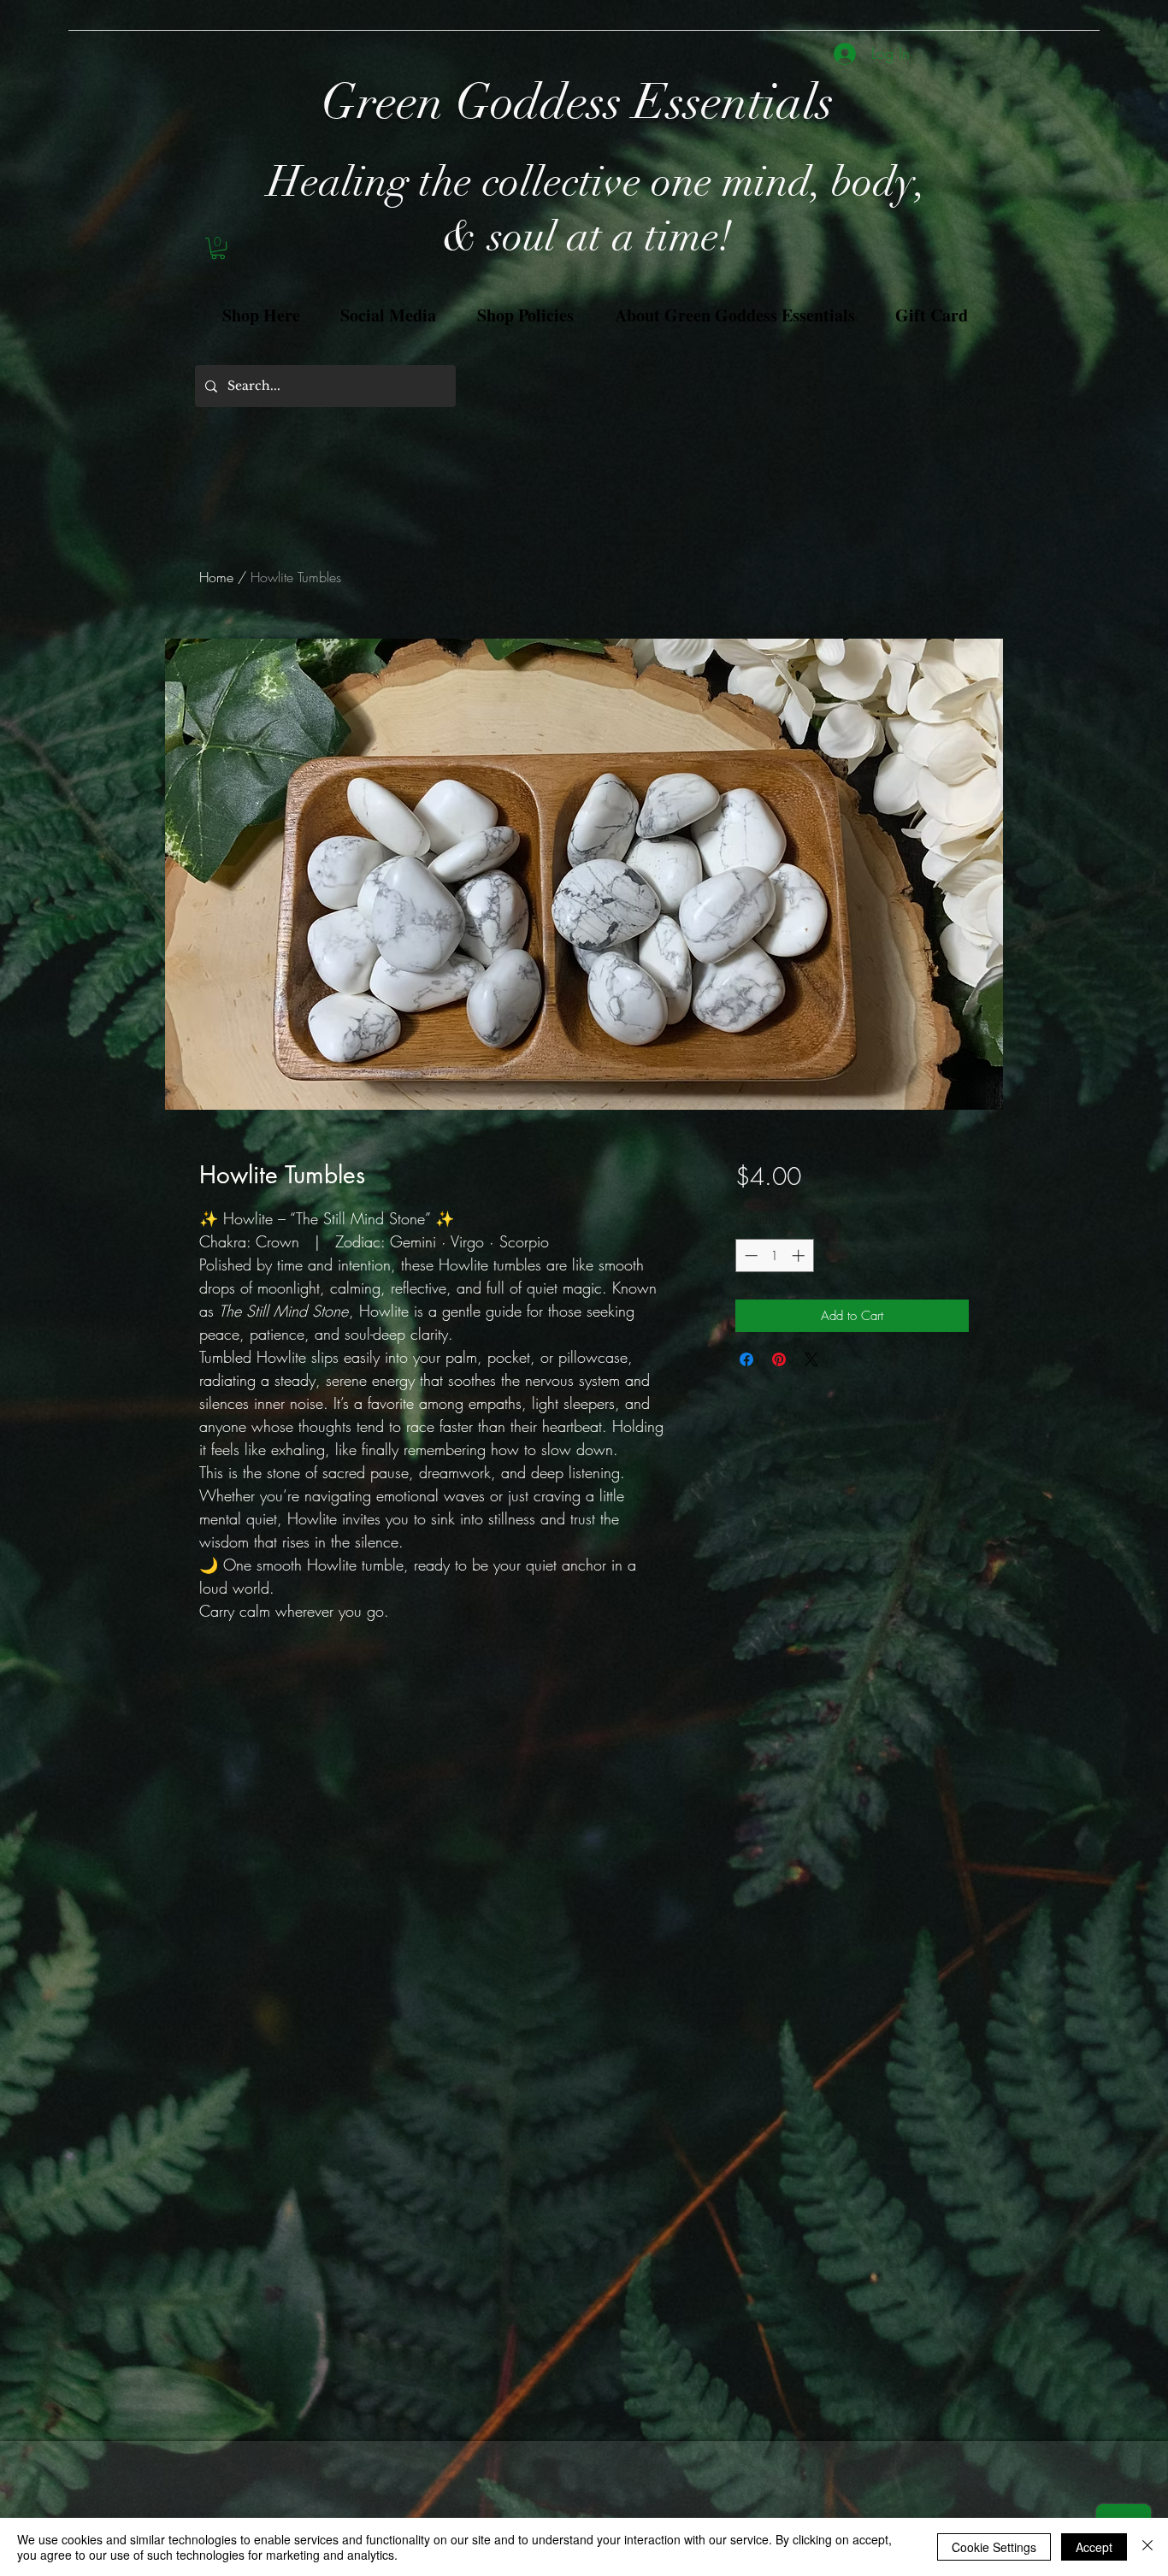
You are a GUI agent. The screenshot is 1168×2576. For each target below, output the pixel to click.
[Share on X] (811, 1359)
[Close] (1147, 2547)
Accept (1094, 2547)
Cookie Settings (994, 2547)
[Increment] (800, 1256)
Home (216, 577)
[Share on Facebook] (746, 1359)
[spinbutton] (774, 1256)
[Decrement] (749, 1256)
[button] (218, 248)
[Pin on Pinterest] (779, 1359)
